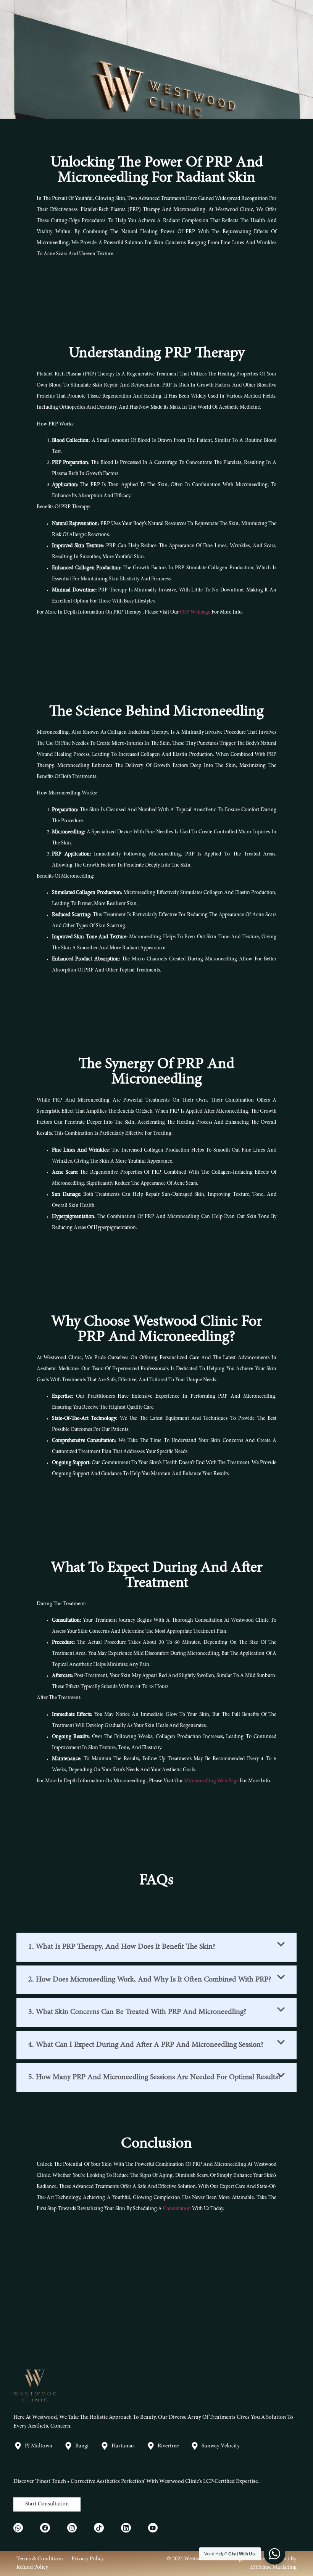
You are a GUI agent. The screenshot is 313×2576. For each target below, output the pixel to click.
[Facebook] (45, 2528)
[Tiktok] (99, 2528)
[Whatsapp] (18, 2528)
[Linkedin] (126, 2528)
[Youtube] (153, 2528)
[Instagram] (72, 2528)
